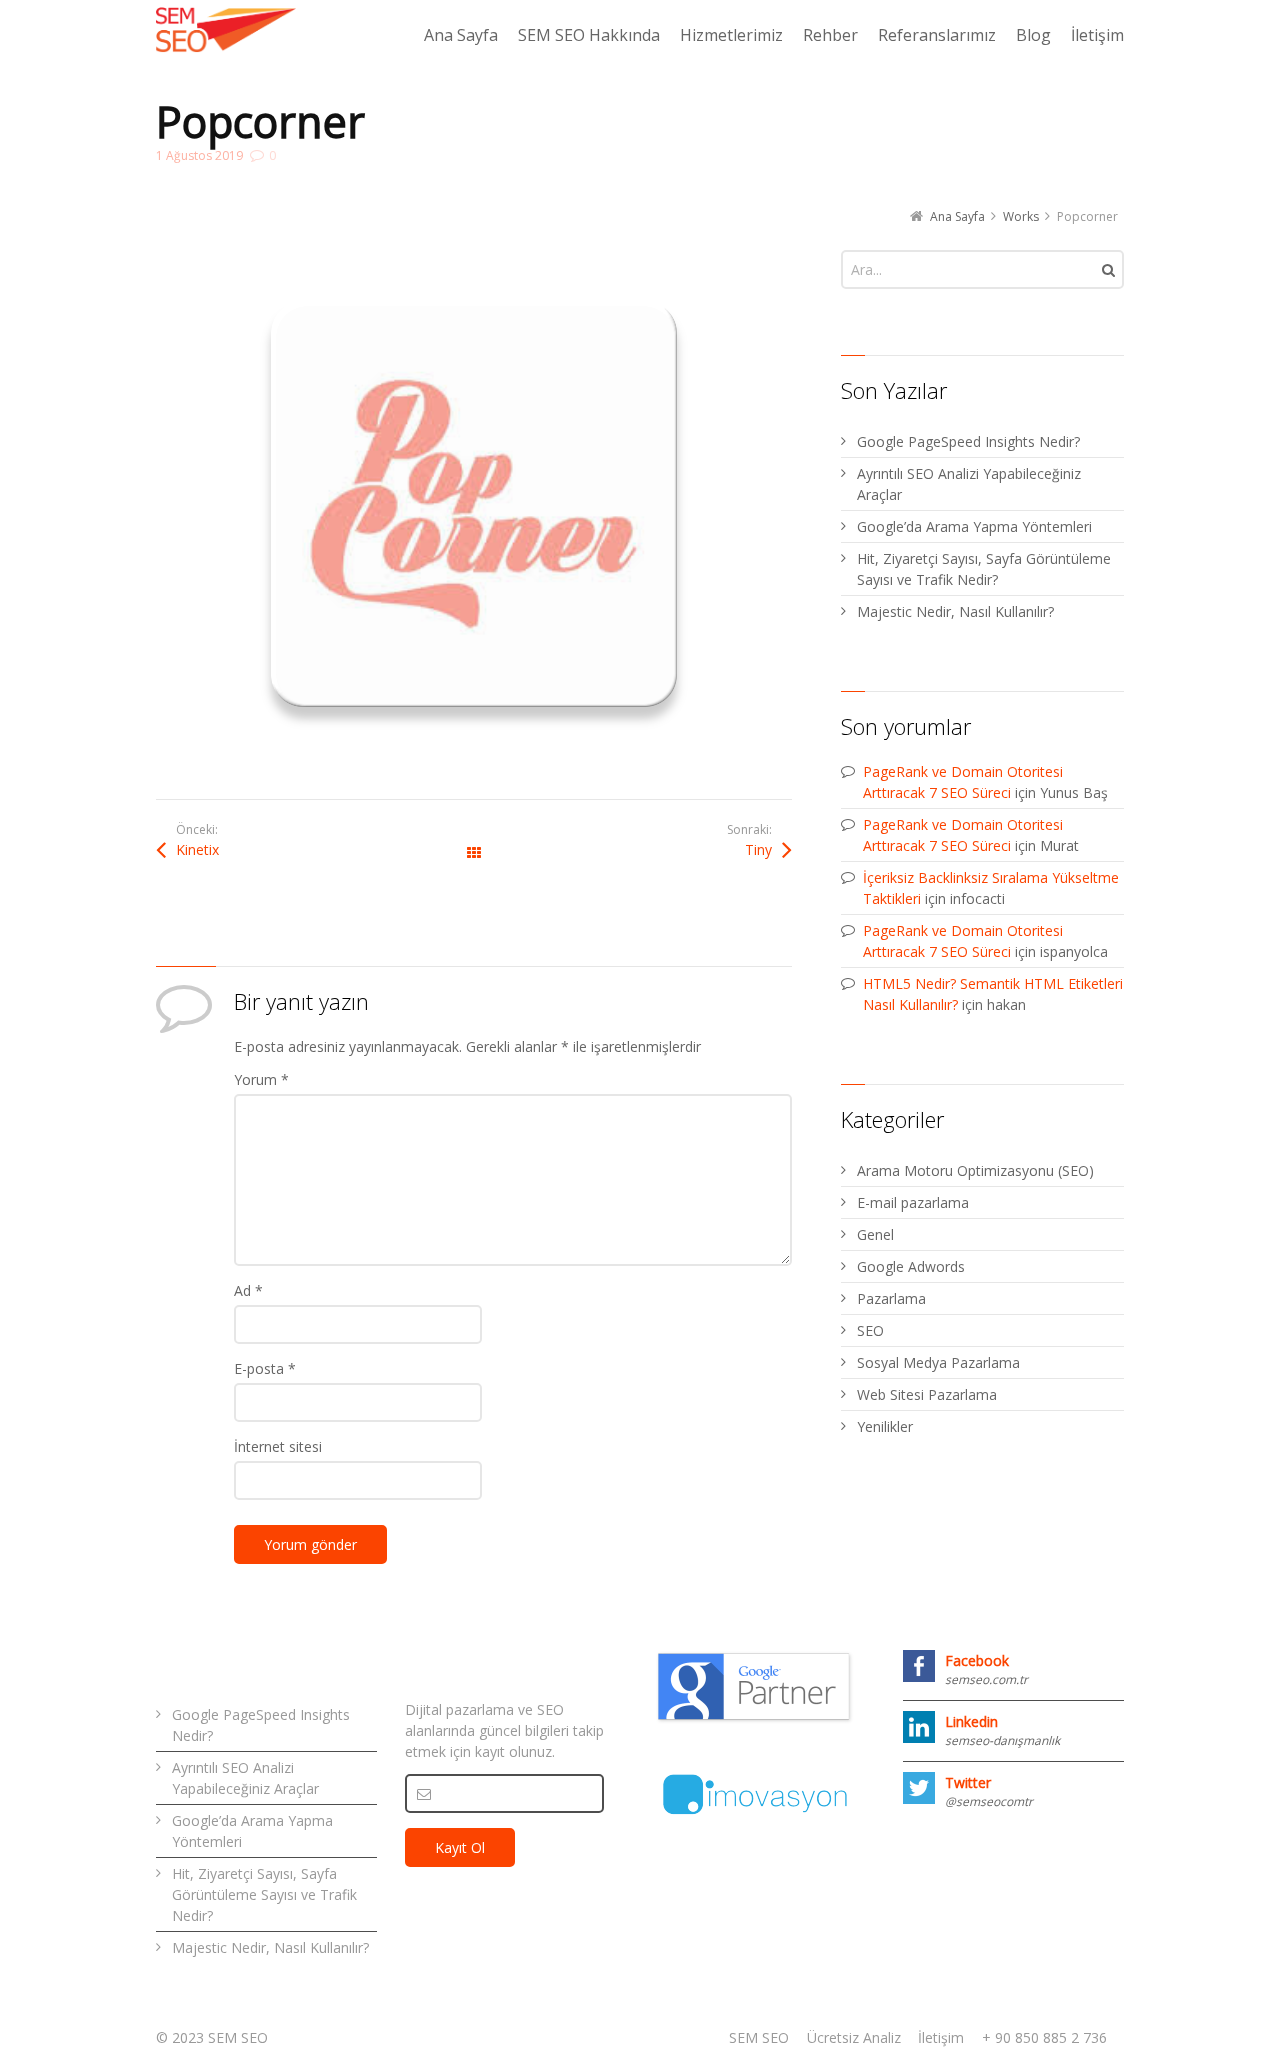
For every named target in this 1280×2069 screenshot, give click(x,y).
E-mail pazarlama (913, 1202)
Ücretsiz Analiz (854, 2037)
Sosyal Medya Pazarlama (938, 1362)
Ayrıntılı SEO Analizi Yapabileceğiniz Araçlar (969, 484)
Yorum (261, 1079)
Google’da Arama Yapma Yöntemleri (974, 526)
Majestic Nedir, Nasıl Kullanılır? (955, 611)
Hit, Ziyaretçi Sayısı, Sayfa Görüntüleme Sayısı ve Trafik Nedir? (984, 569)
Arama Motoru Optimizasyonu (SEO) (975, 1170)
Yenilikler (885, 1426)
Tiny (758, 849)
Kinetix (197, 849)
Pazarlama (891, 1298)
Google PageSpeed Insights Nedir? (968, 441)
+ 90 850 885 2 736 (1044, 2037)
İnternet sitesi (278, 1446)
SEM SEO (759, 2037)
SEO (870, 1330)
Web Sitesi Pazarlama (927, 1394)
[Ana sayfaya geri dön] (226, 30)
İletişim (941, 2037)
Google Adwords (911, 1266)
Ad (248, 1290)
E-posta (265, 1368)
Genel (875, 1234)
